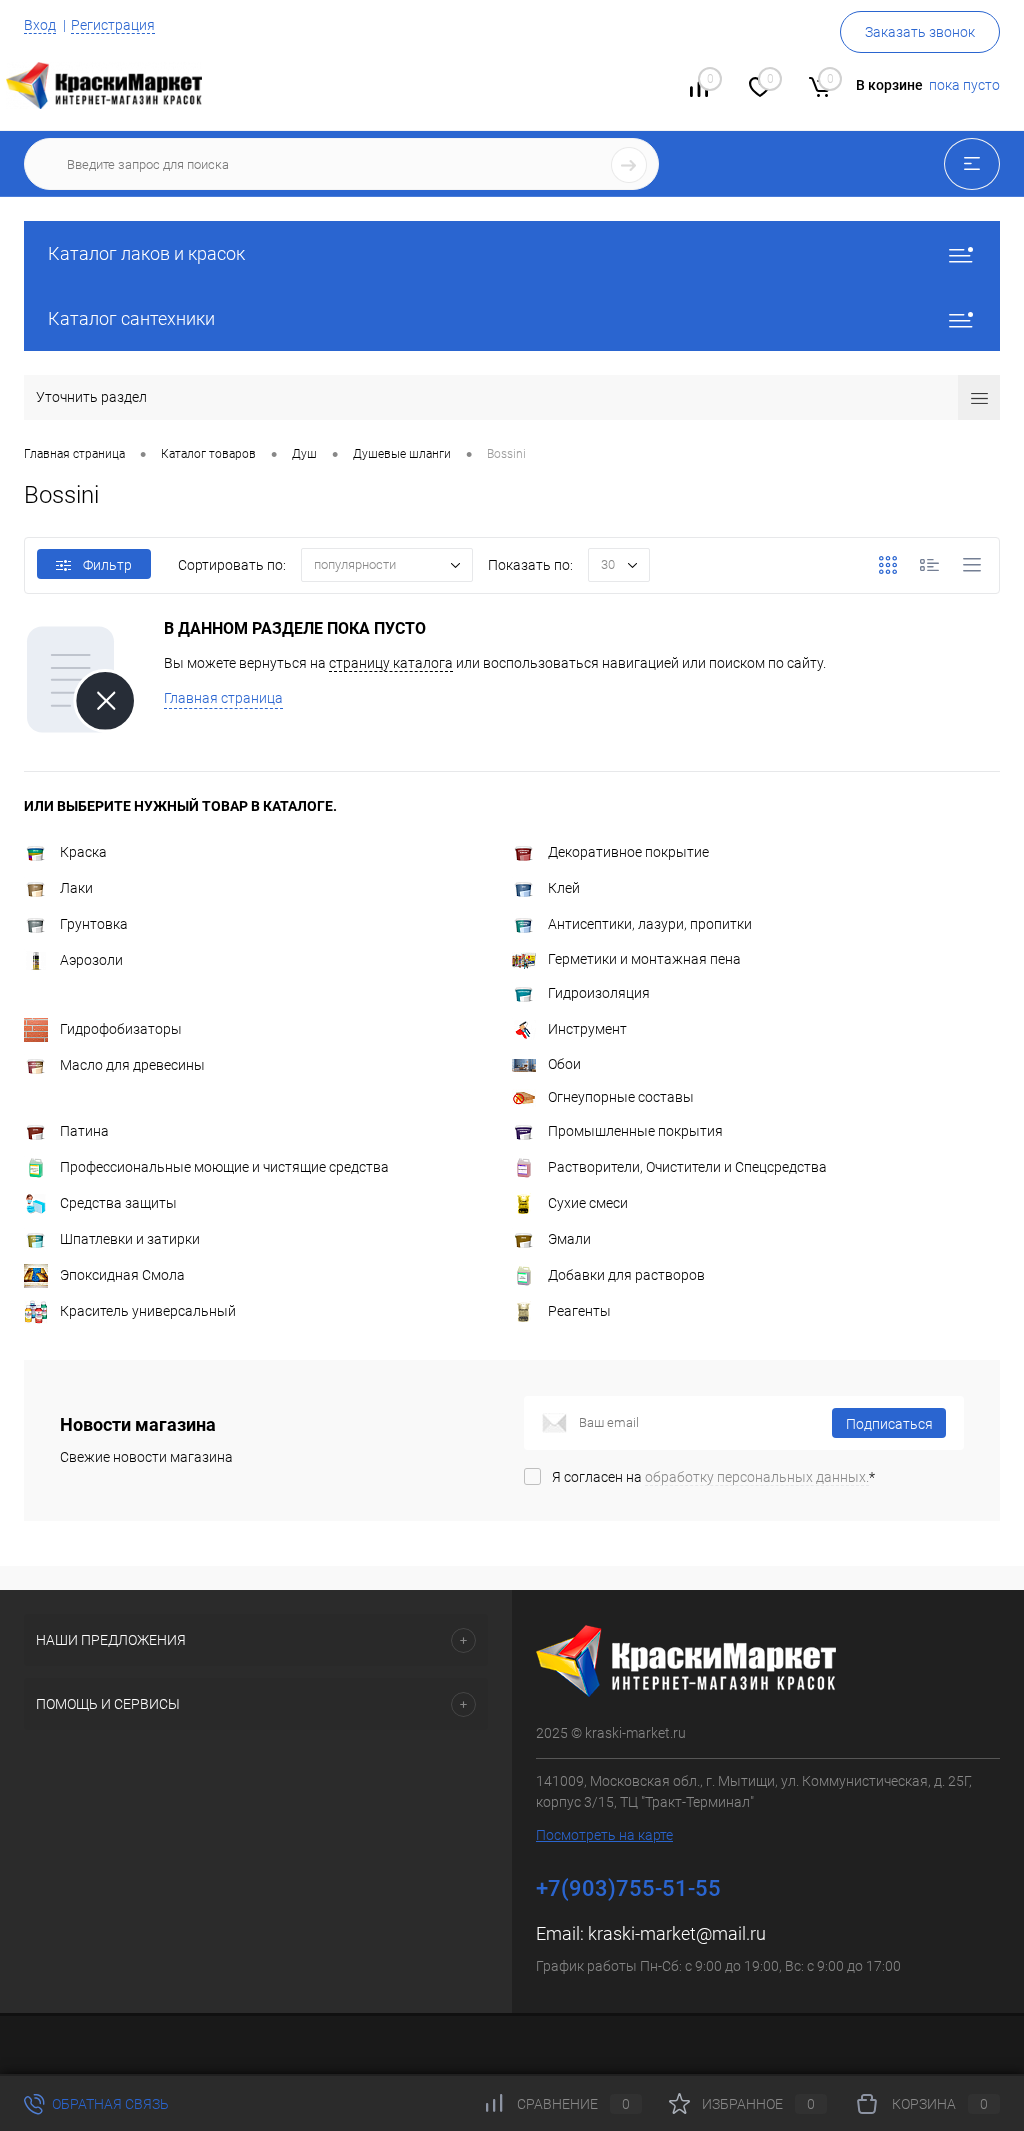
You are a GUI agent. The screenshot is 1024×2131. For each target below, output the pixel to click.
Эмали (569, 1239)
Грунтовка (94, 924)
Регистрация (113, 25)
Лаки (76, 888)
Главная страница (223, 698)
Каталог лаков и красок (146, 253)
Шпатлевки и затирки (130, 1239)
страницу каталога (391, 663)
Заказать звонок (920, 32)
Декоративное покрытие (628, 852)
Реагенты (579, 1311)
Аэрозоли (91, 960)
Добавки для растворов (626, 1275)
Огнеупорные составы (621, 1097)
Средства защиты (118, 1203)
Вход (40, 25)
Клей (564, 888)
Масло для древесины (132, 1065)
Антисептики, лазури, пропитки (650, 924)
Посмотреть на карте (604, 1835)
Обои (564, 1064)
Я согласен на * (713, 1477)
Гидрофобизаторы (121, 1029)
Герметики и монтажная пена (644, 959)
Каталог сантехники (131, 318)
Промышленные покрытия (635, 1131)
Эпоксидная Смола (122, 1275)
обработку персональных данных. (757, 1477)
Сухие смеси (588, 1203)
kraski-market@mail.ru (677, 1933)
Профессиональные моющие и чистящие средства (224, 1167)
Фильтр (107, 565)
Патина (84, 1131)
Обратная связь (109, 2104)
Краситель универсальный (148, 1311)
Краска (83, 852)
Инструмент (587, 1029)
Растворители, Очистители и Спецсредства (687, 1167)
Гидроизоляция (599, 993)
